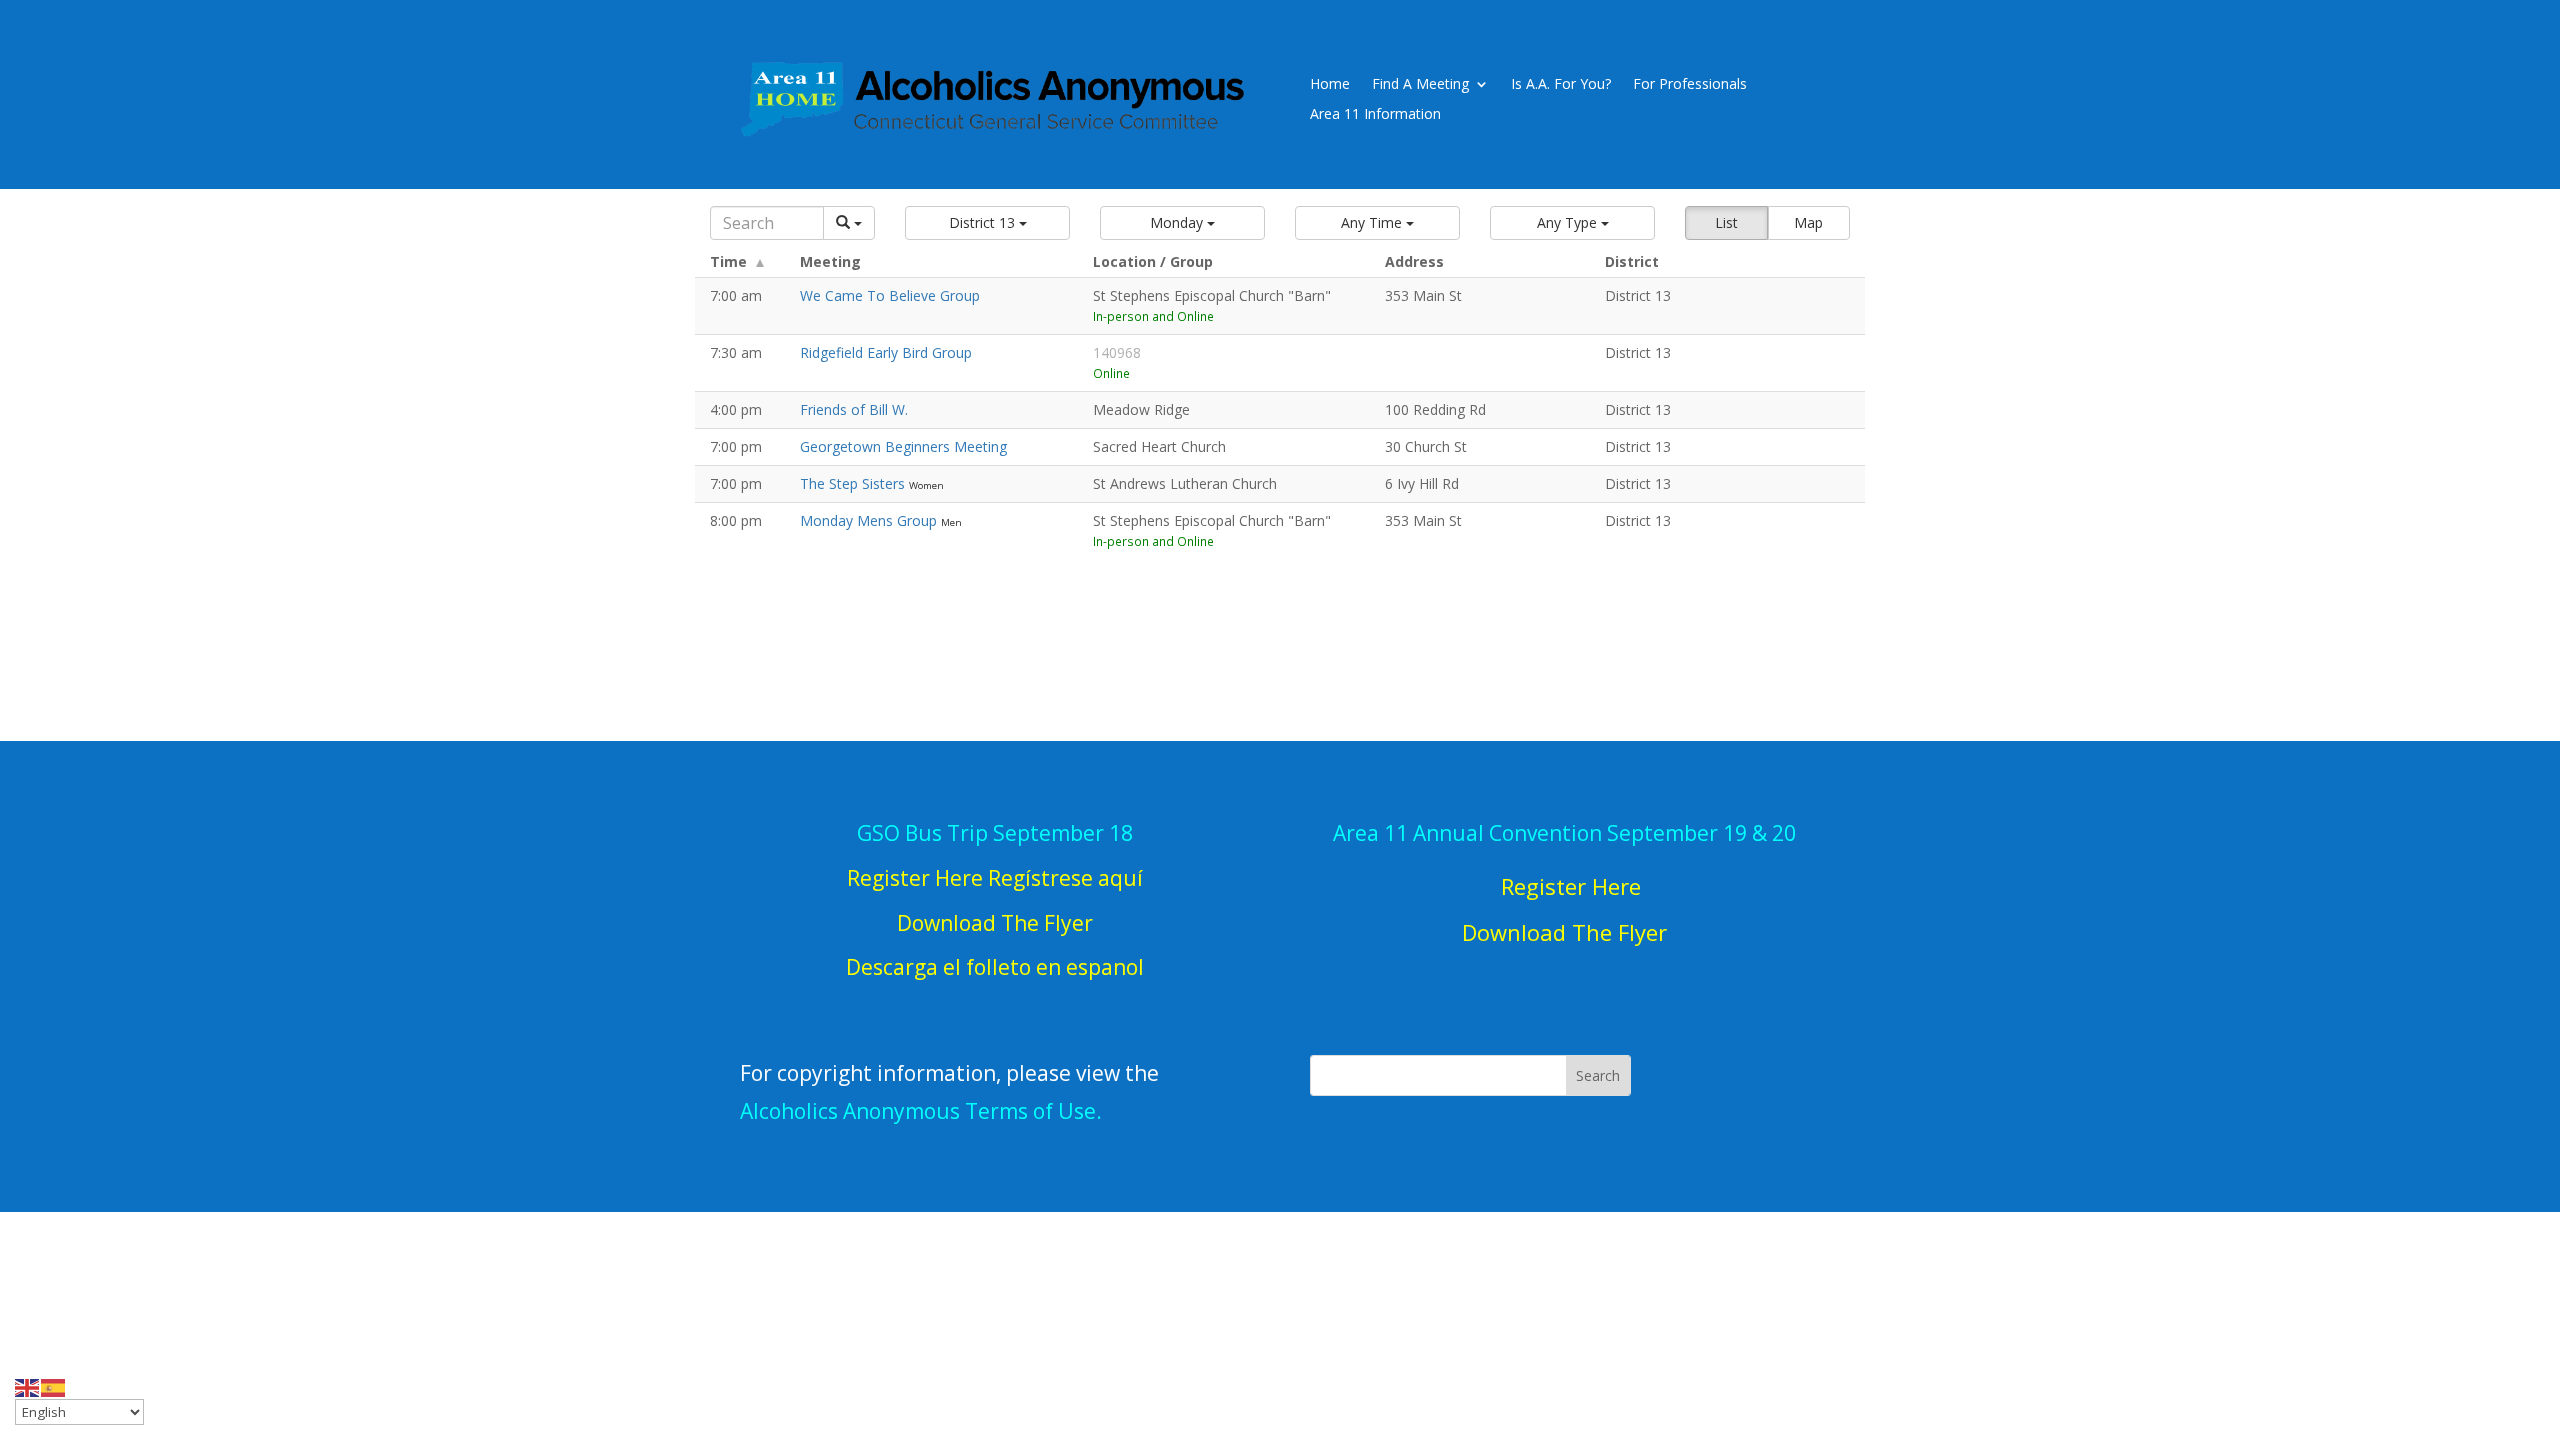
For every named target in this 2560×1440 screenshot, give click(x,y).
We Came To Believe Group (890, 295)
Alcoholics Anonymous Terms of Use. (921, 1111)
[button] (987, 223)
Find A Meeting (1420, 85)
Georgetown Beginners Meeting (903, 446)
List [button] (1726, 222)
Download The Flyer (1564, 932)
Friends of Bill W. (854, 409)
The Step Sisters (854, 483)
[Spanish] (54, 1386)
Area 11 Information (1375, 115)
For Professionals (1690, 85)
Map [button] (1808, 222)
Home (1330, 85)
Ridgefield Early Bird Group (886, 352)
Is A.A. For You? (1561, 85)
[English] (28, 1386)
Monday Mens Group (870, 520)
